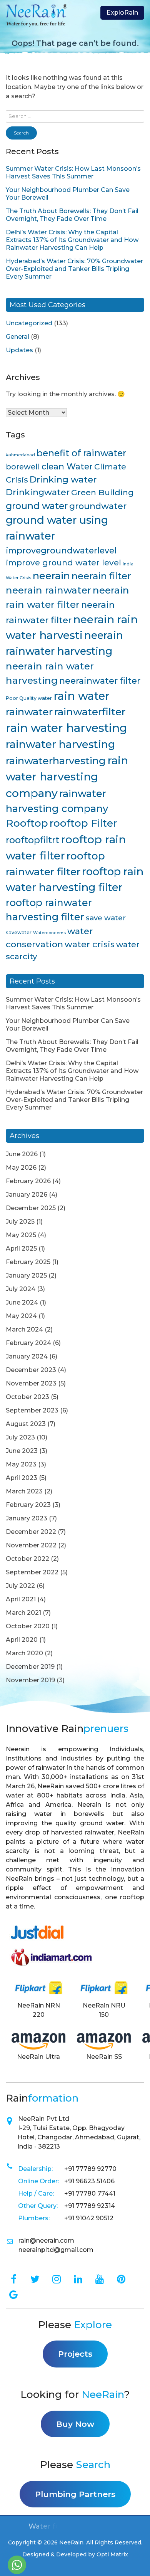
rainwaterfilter (90, 712)
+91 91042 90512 (89, 2218)
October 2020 (28, 1626)
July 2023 (20, 1437)
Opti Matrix (112, 2554)
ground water (37, 506)
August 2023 (26, 1424)
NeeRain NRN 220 (39, 2010)
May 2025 (21, 1235)
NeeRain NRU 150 (104, 2010)
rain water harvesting (67, 728)
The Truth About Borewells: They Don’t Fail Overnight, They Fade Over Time (72, 215)
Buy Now (75, 2424)
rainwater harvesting (61, 744)
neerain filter (101, 576)
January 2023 (27, 1518)
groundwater (98, 506)
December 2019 (30, 1667)
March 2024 (24, 1329)
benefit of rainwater (81, 453)
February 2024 (28, 1343)
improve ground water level (63, 562)
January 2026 (27, 1195)
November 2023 (31, 1383)
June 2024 (22, 1302)
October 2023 (27, 1397)
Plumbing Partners (75, 2494)
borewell (23, 467)
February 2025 (28, 1262)
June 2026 (22, 1154)
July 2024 (21, 1289)
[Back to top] (135, 2566)
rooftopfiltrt (32, 840)
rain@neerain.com (46, 2241)
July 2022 (20, 1586)
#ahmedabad (20, 455)
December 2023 (31, 1370)
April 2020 (22, 1640)
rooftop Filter (83, 823)
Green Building (102, 492)
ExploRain (122, 13)
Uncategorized (29, 323)
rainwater (29, 712)
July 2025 (20, 1222)
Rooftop (27, 823)
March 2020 (24, 1653)
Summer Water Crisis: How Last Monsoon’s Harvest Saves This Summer (73, 172)
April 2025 (21, 1248)
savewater (19, 932)
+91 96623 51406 (89, 2181)
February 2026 (28, 1181)
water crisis (90, 944)
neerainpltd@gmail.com (56, 2250)
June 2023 (22, 1451)
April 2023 (22, 1478)
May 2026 (21, 1168)
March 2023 (24, 1491)
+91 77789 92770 (90, 2169)
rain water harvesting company (67, 777)
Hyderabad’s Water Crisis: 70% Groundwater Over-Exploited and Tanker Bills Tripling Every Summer (74, 269)
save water (106, 918)
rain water (82, 696)
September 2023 (32, 1410)
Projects (75, 2354)
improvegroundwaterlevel (61, 550)
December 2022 (31, 1532)
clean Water (67, 466)
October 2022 (27, 1559)
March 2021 (23, 1613)
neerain (51, 576)
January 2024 (27, 1356)
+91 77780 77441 (90, 2193)
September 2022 (32, 1572)
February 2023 (28, 1505)
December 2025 (31, 1208)
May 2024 (21, 1316)
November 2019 (30, 1680)
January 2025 (26, 1275)
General (17, 337)
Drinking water (63, 479)
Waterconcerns (49, 933)
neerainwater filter (100, 681)
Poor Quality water (29, 698)
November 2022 (31, 1545)
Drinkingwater (38, 492)
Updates (19, 350)
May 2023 (21, 1464)
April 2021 (21, 1599)
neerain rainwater (48, 590)
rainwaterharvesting (56, 761)
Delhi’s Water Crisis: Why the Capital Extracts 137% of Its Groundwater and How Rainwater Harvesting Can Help (72, 240)
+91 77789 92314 (90, 2206)
